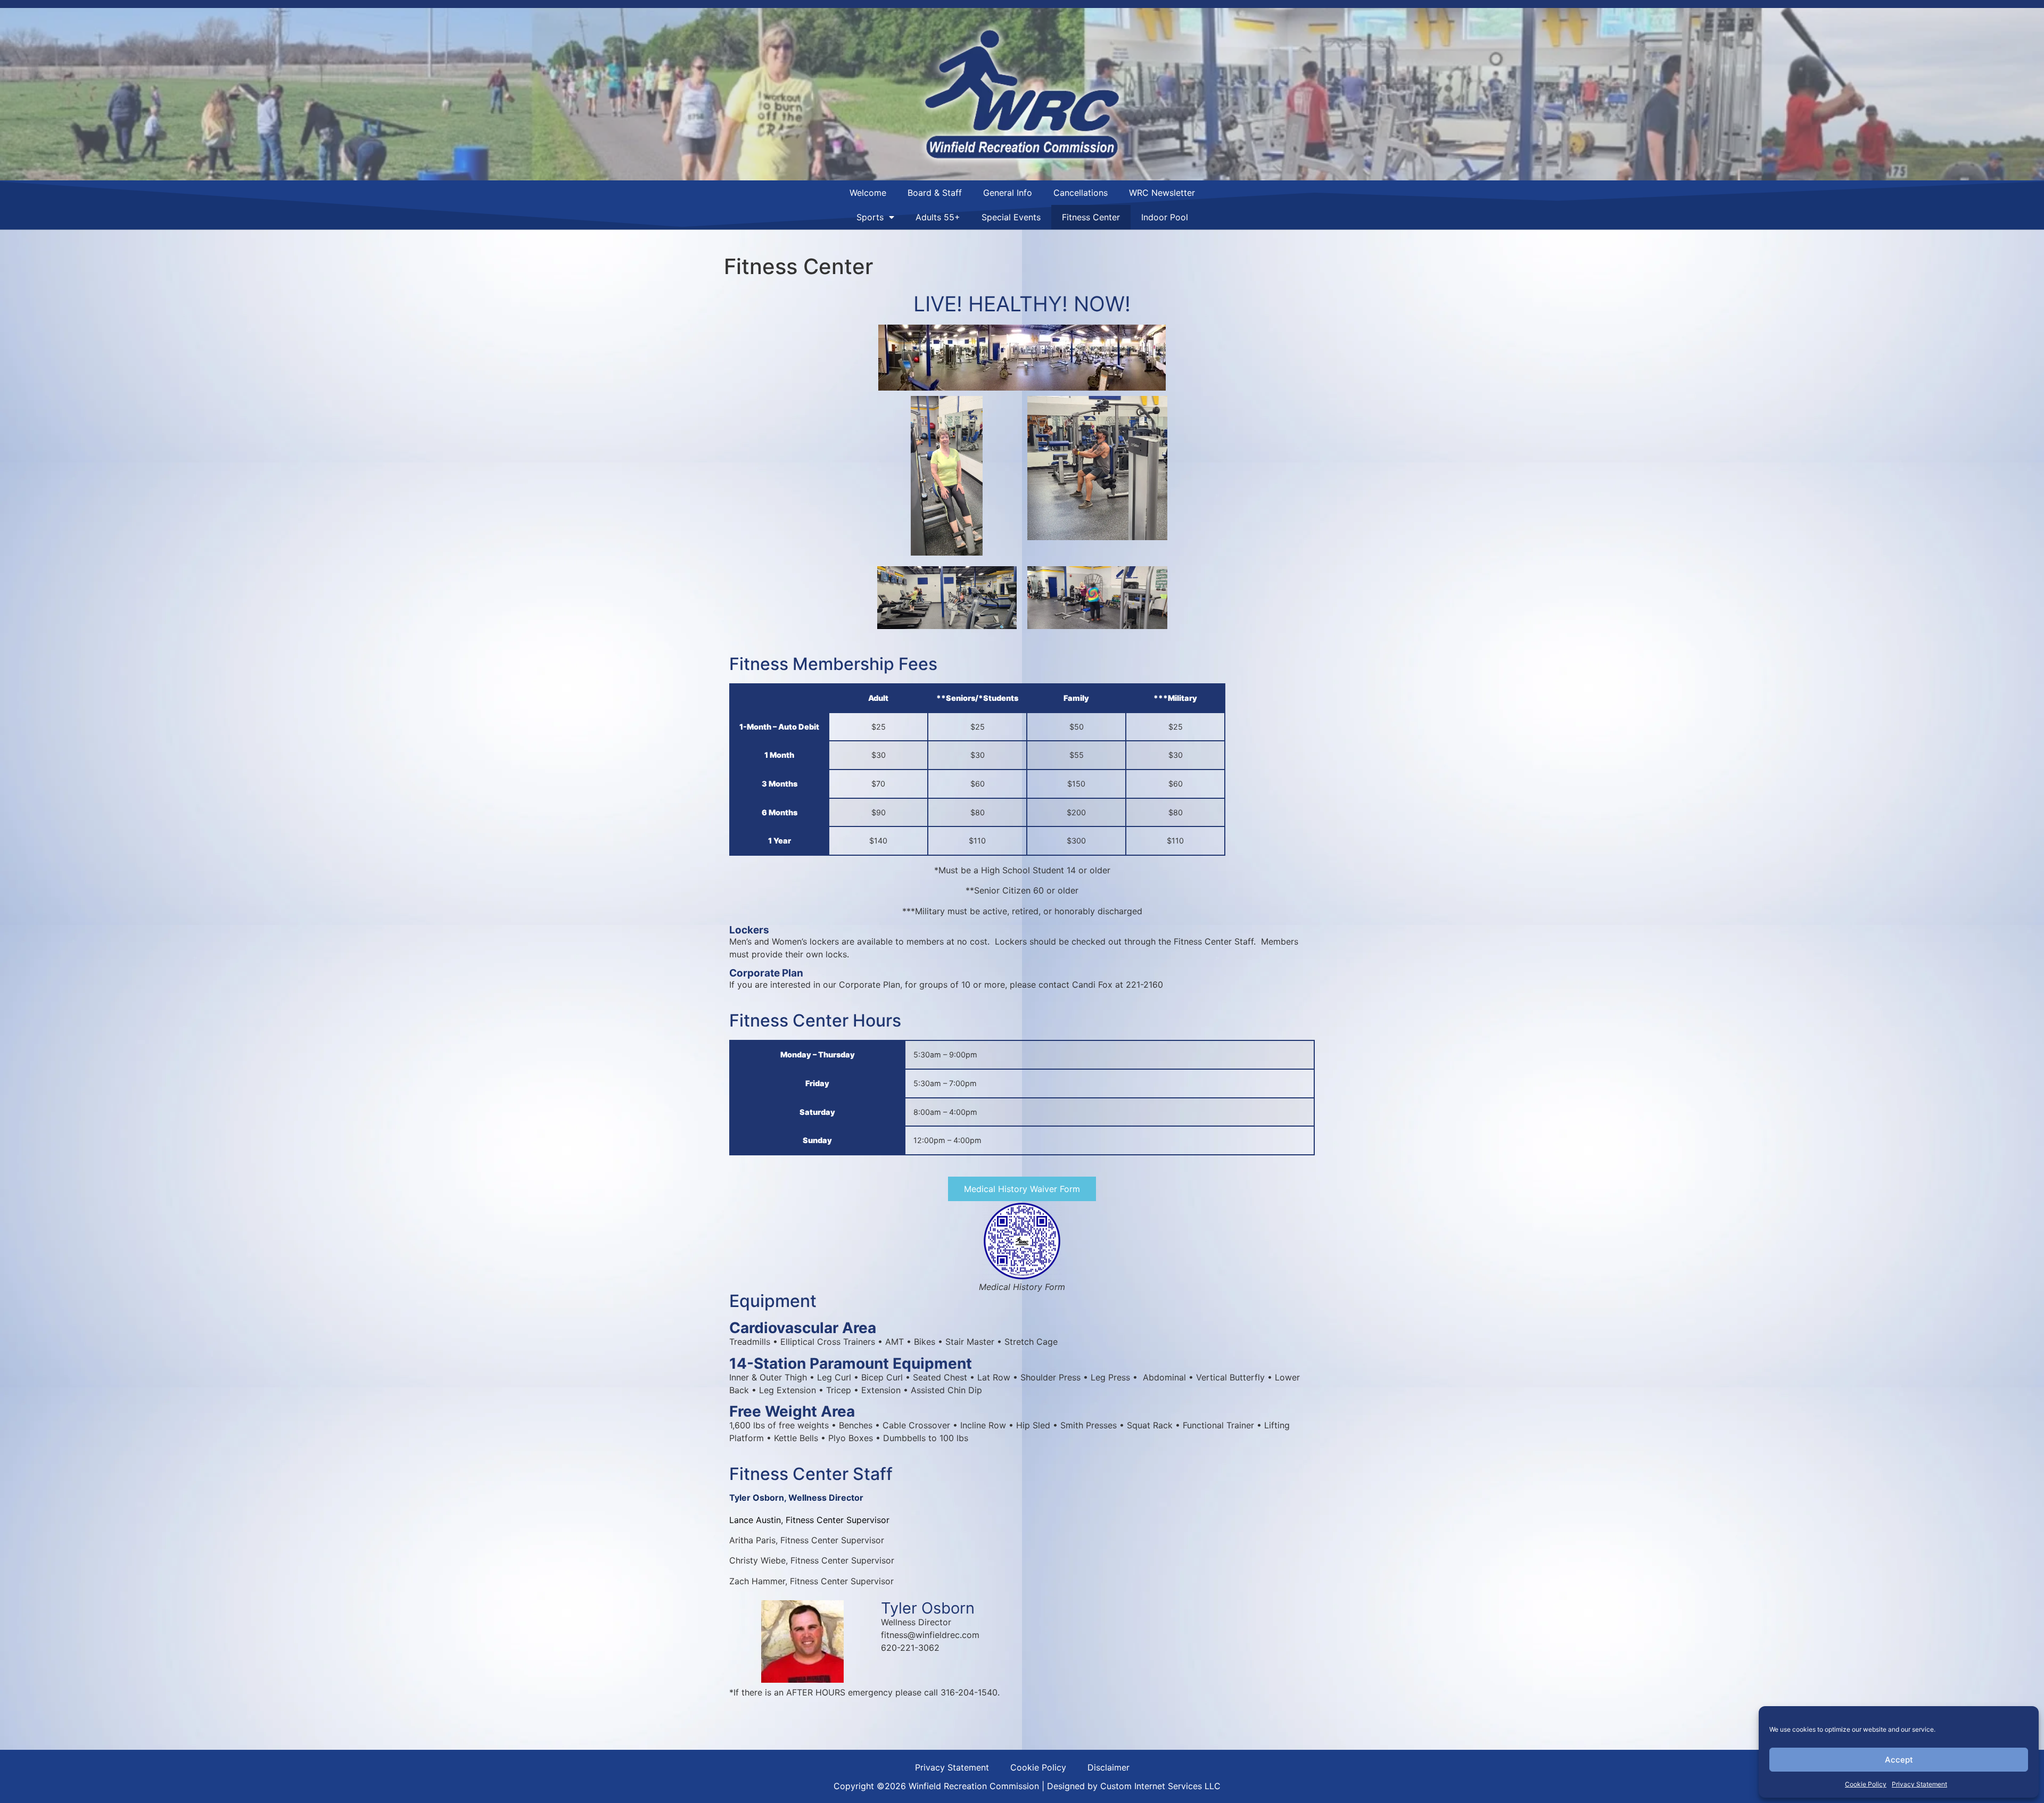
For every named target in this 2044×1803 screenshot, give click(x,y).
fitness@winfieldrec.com (930, 1635)
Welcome (868, 193)
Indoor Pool (1165, 217)
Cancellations (1081, 193)
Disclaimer (1108, 1767)
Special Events (1011, 217)
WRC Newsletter (1162, 193)
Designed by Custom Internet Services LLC (1134, 1786)
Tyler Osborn (757, 1498)
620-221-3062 (910, 1648)
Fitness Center (1091, 217)
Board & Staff (935, 193)
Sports (870, 217)
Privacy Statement (1919, 1784)
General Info (1008, 193)
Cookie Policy (1866, 1784)
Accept (1899, 1760)
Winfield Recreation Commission (974, 1786)
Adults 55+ (938, 217)
